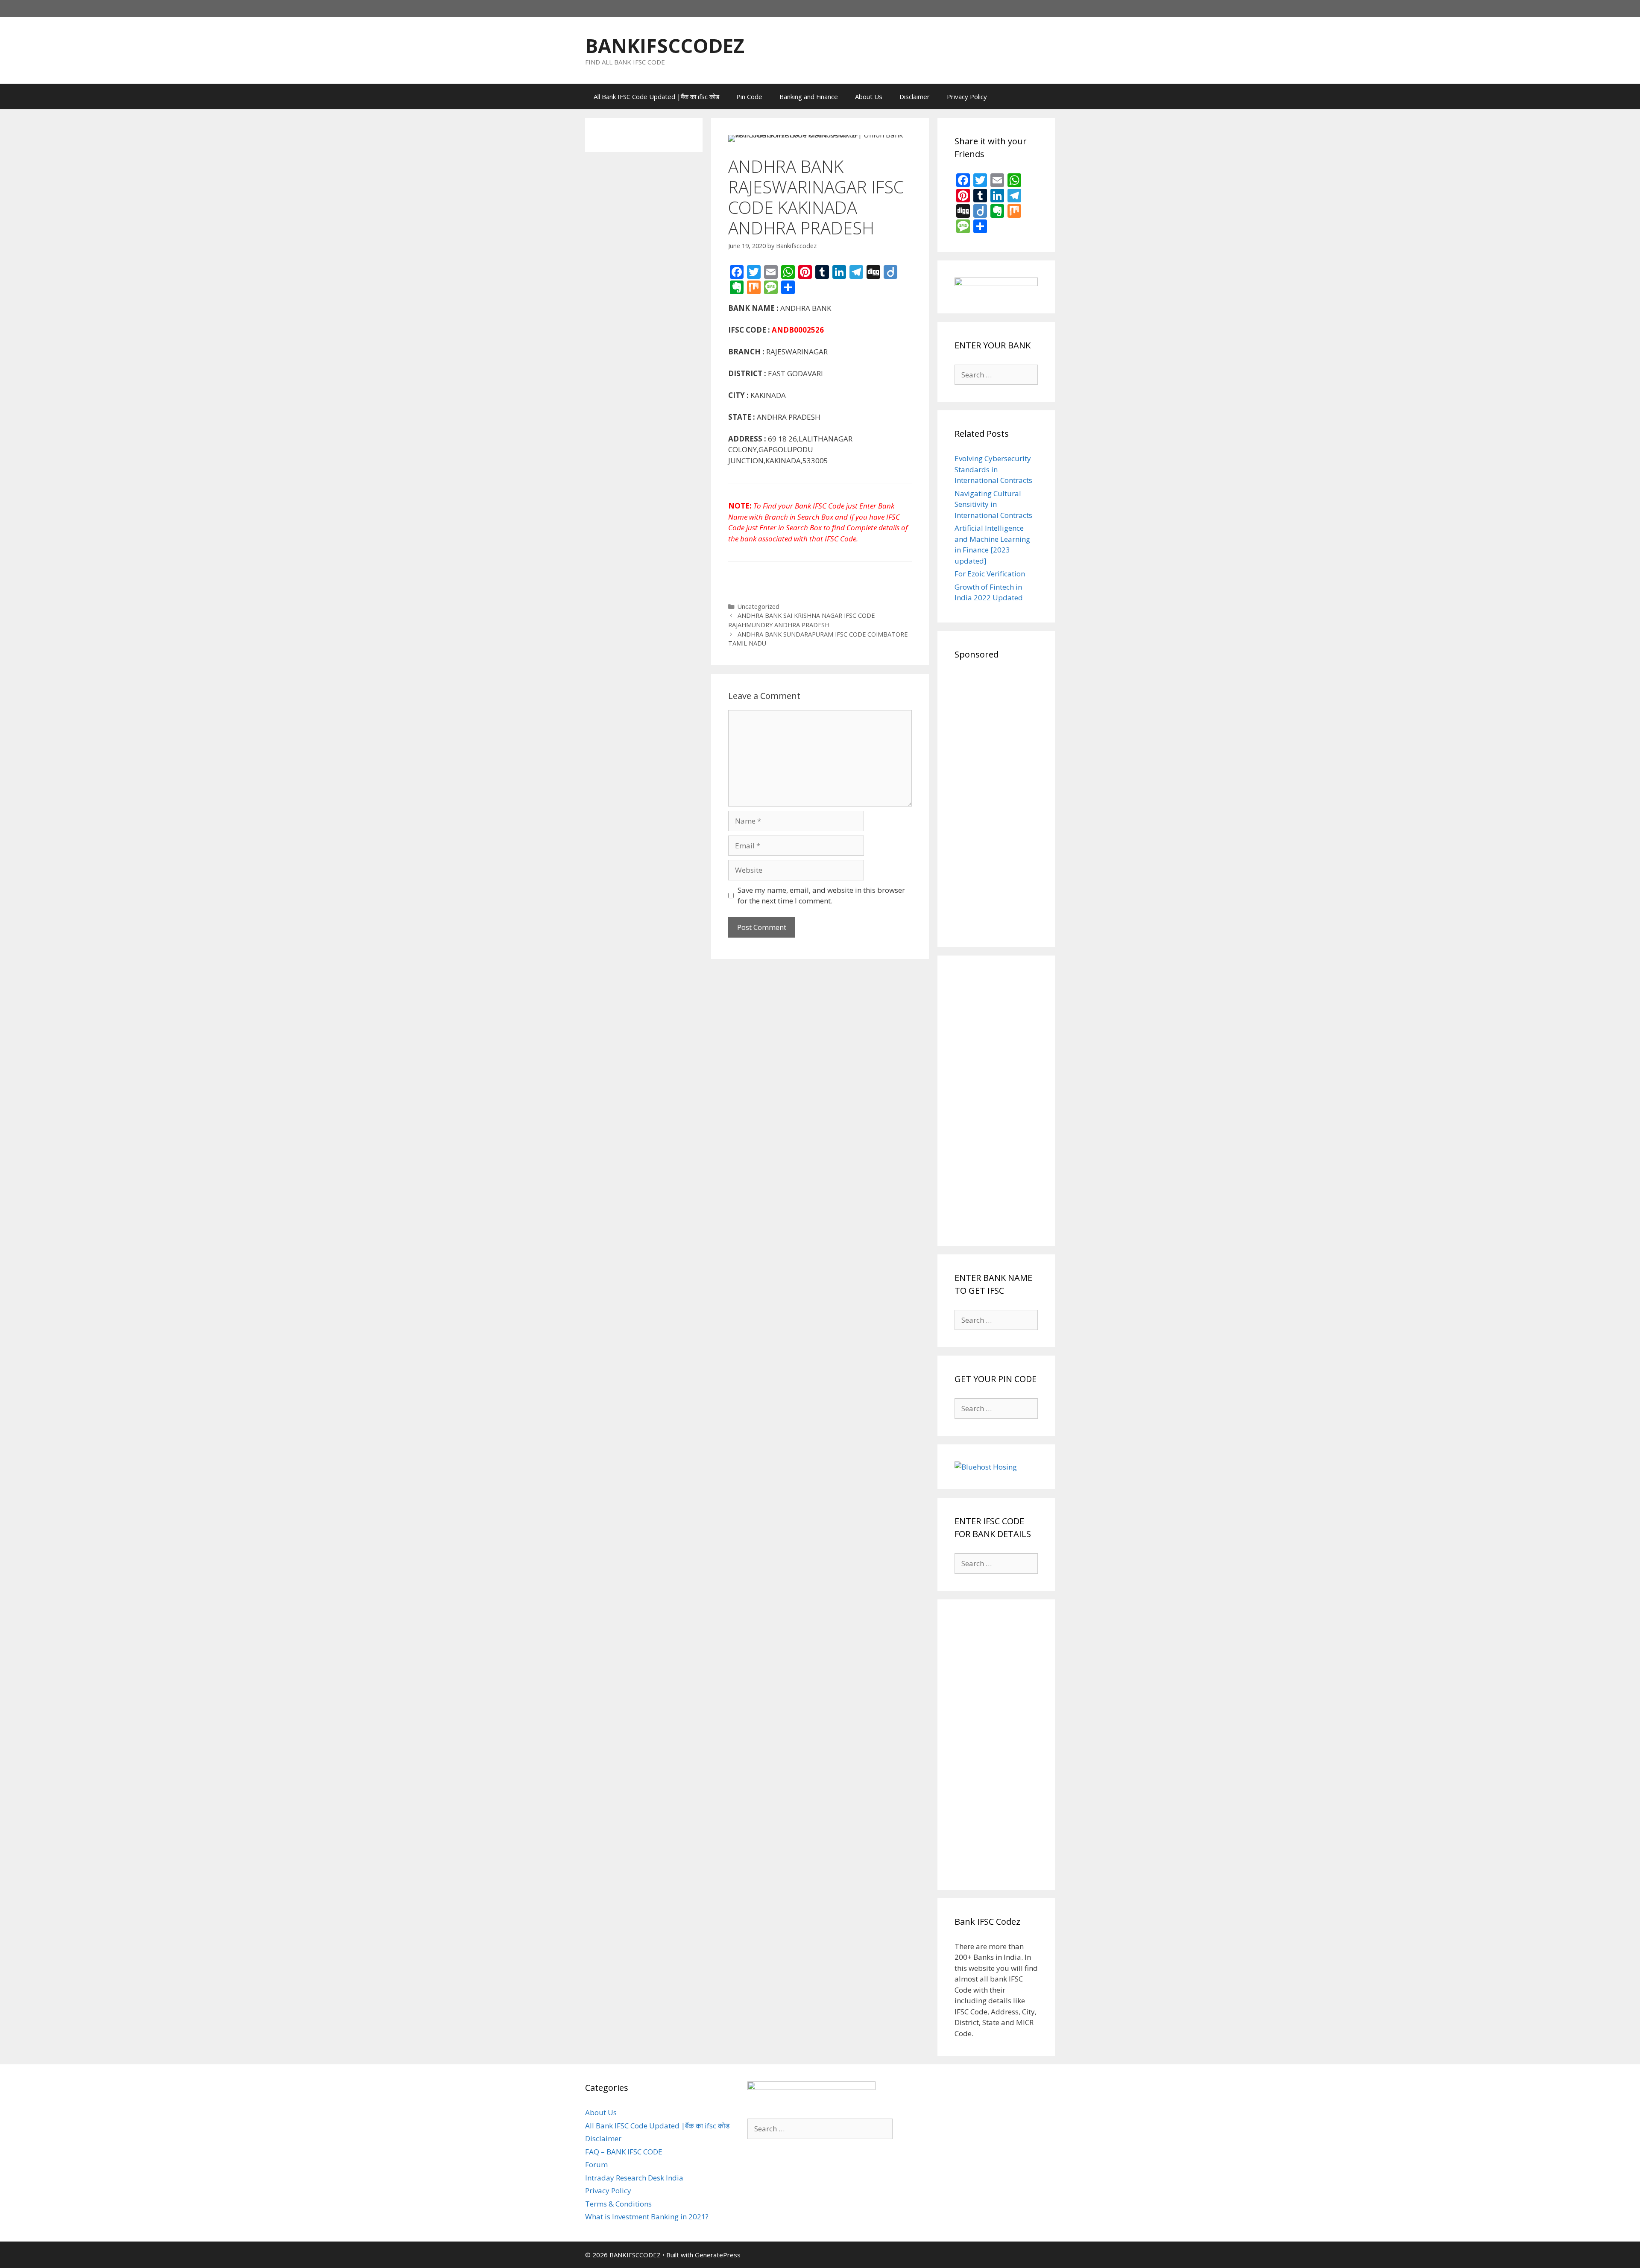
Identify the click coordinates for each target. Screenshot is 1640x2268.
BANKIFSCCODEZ (665, 45)
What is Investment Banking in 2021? (647, 2217)
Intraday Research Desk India (634, 2178)
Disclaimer (915, 96)
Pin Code (749, 96)
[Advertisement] (996, 802)
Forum (596, 2164)
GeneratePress (718, 2255)
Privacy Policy (967, 96)
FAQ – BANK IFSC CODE (624, 2152)
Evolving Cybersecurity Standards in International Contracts (993, 469)
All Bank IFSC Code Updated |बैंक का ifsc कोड (656, 96)
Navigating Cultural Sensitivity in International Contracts (993, 504)
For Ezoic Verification (990, 574)
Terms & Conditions (618, 2204)
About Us (869, 96)
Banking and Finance (809, 96)
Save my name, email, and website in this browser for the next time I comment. (821, 896)
